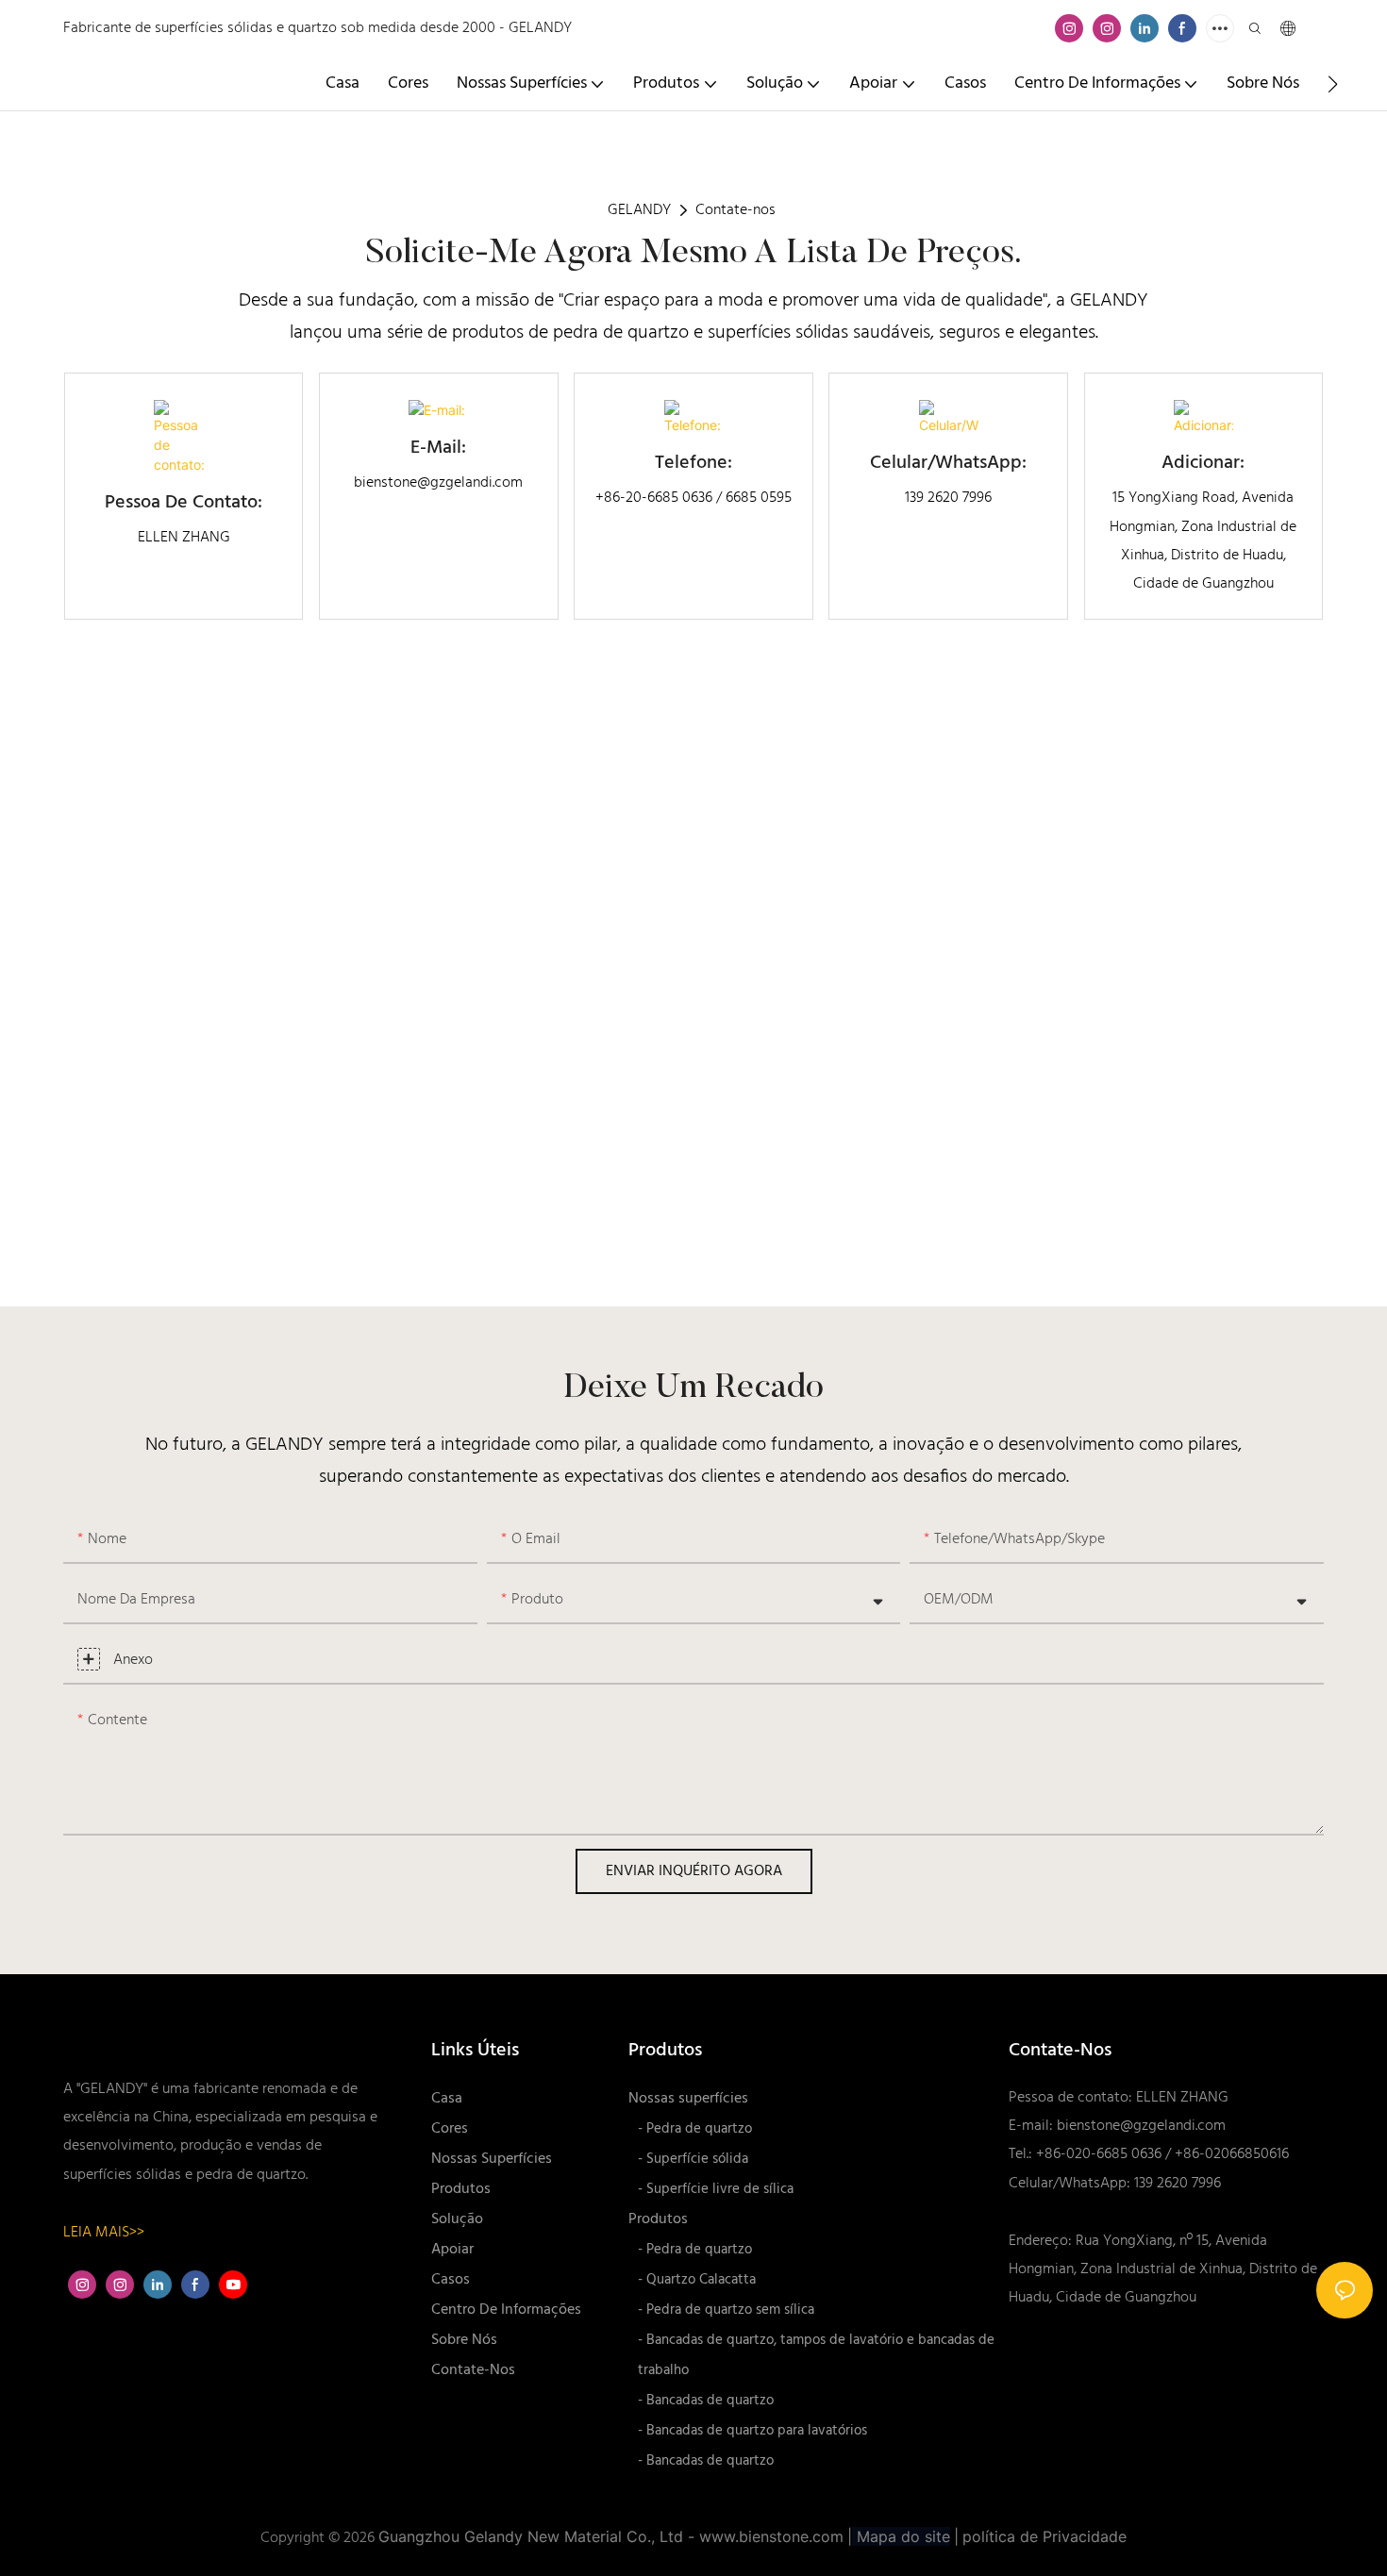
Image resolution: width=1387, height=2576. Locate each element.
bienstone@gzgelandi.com (1141, 2126)
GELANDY (639, 210)
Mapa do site (901, 2536)
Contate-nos (735, 210)
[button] (1333, 84)
